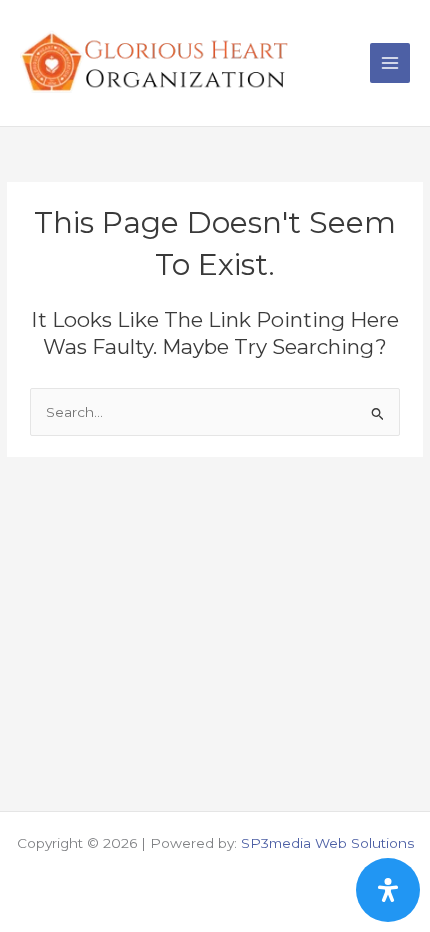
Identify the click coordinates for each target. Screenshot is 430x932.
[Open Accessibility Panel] (388, 890)
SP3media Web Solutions (327, 843)
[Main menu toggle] (390, 63)
